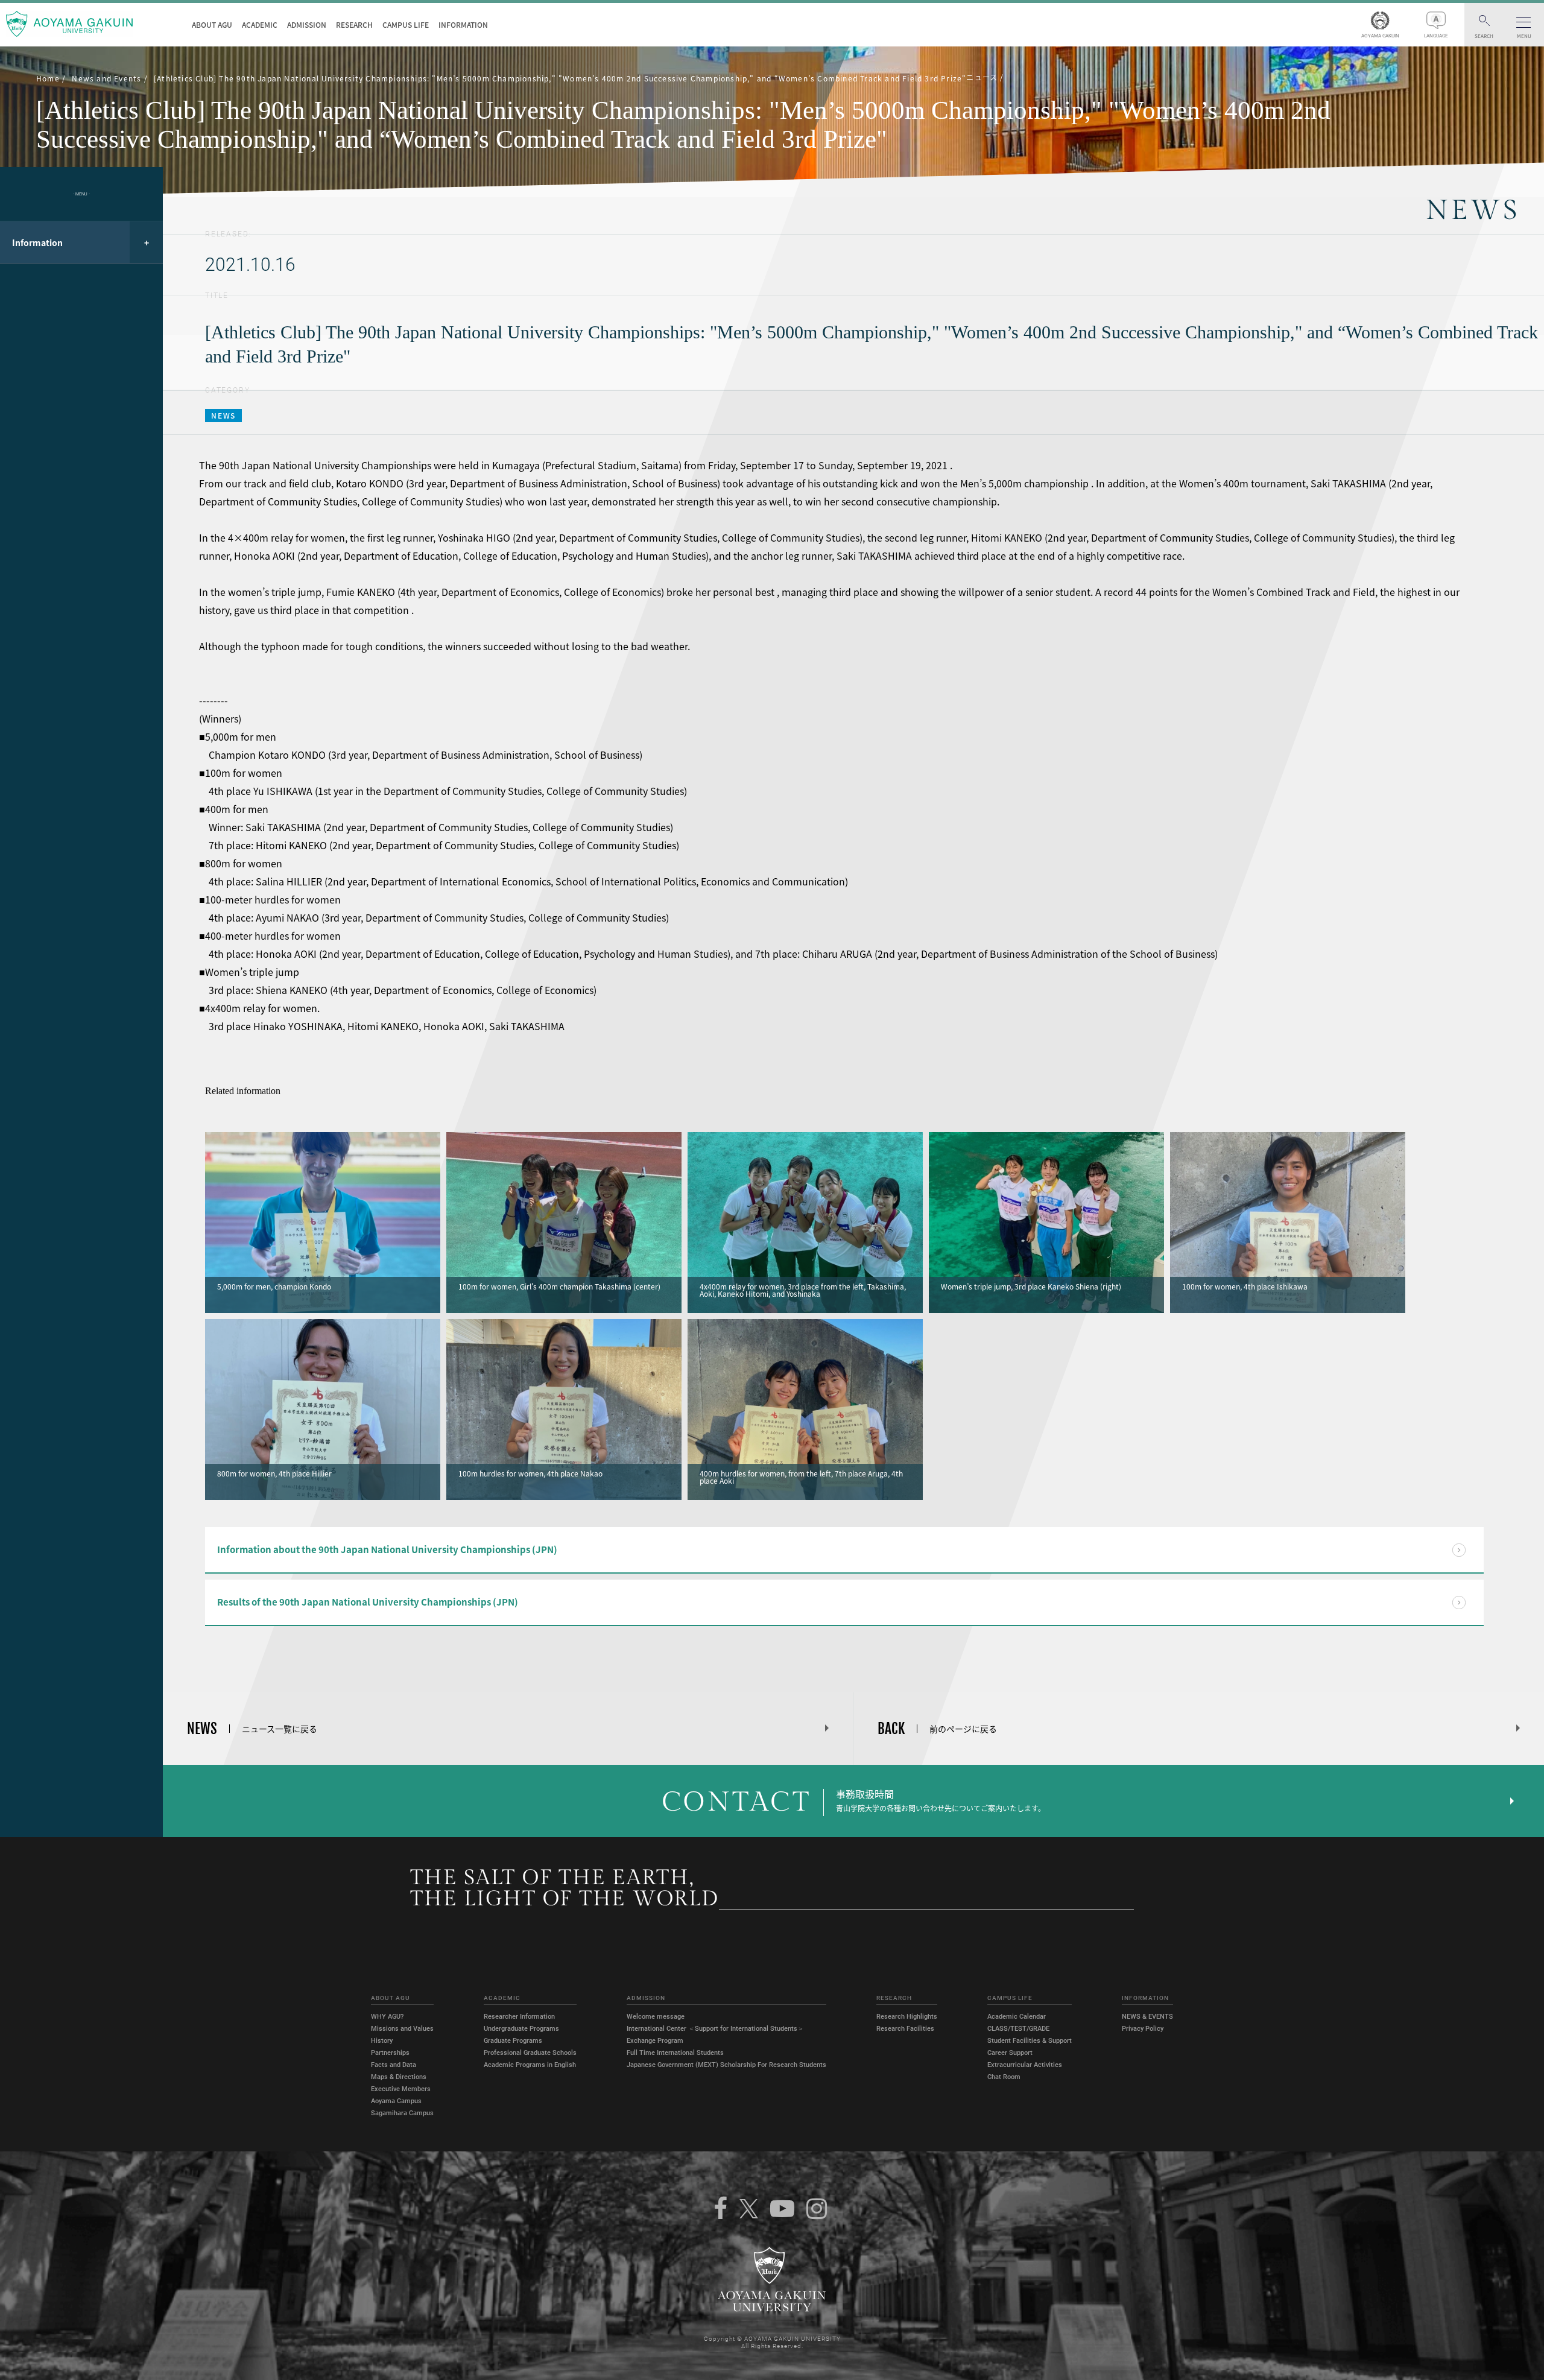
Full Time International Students (675, 2053)
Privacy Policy (1143, 2029)
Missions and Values (402, 2029)
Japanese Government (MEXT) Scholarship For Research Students (726, 2065)
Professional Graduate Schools (530, 2053)
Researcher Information (519, 2017)
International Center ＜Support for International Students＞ (715, 2029)
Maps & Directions (399, 2077)
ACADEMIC (260, 25)
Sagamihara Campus (402, 2113)
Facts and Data (394, 2065)
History (382, 2041)
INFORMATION (463, 25)
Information (37, 242)
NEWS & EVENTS (1147, 2017)
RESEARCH (354, 25)
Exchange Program (655, 2041)
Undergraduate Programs (521, 2029)
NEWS (223, 416)
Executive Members (401, 2089)
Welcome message (656, 2017)
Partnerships (390, 2053)
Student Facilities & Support (1030, 2041)
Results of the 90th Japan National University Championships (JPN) (368, 1602)
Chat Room (1004, 2077)
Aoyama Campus (396, 2101)
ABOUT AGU (212, 25)
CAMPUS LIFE (406, 25)
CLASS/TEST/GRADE (1018, 2029)
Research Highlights (907, 2017)
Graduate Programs (513, 2041)
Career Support (1010, 2053)
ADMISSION (307, 25)
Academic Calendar (1017, 2017)
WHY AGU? (387, 2017)
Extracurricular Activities (1025, 2065)
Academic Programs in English (530, 2065)
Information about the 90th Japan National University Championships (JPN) (387, 1549)
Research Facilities (905, 2029)
